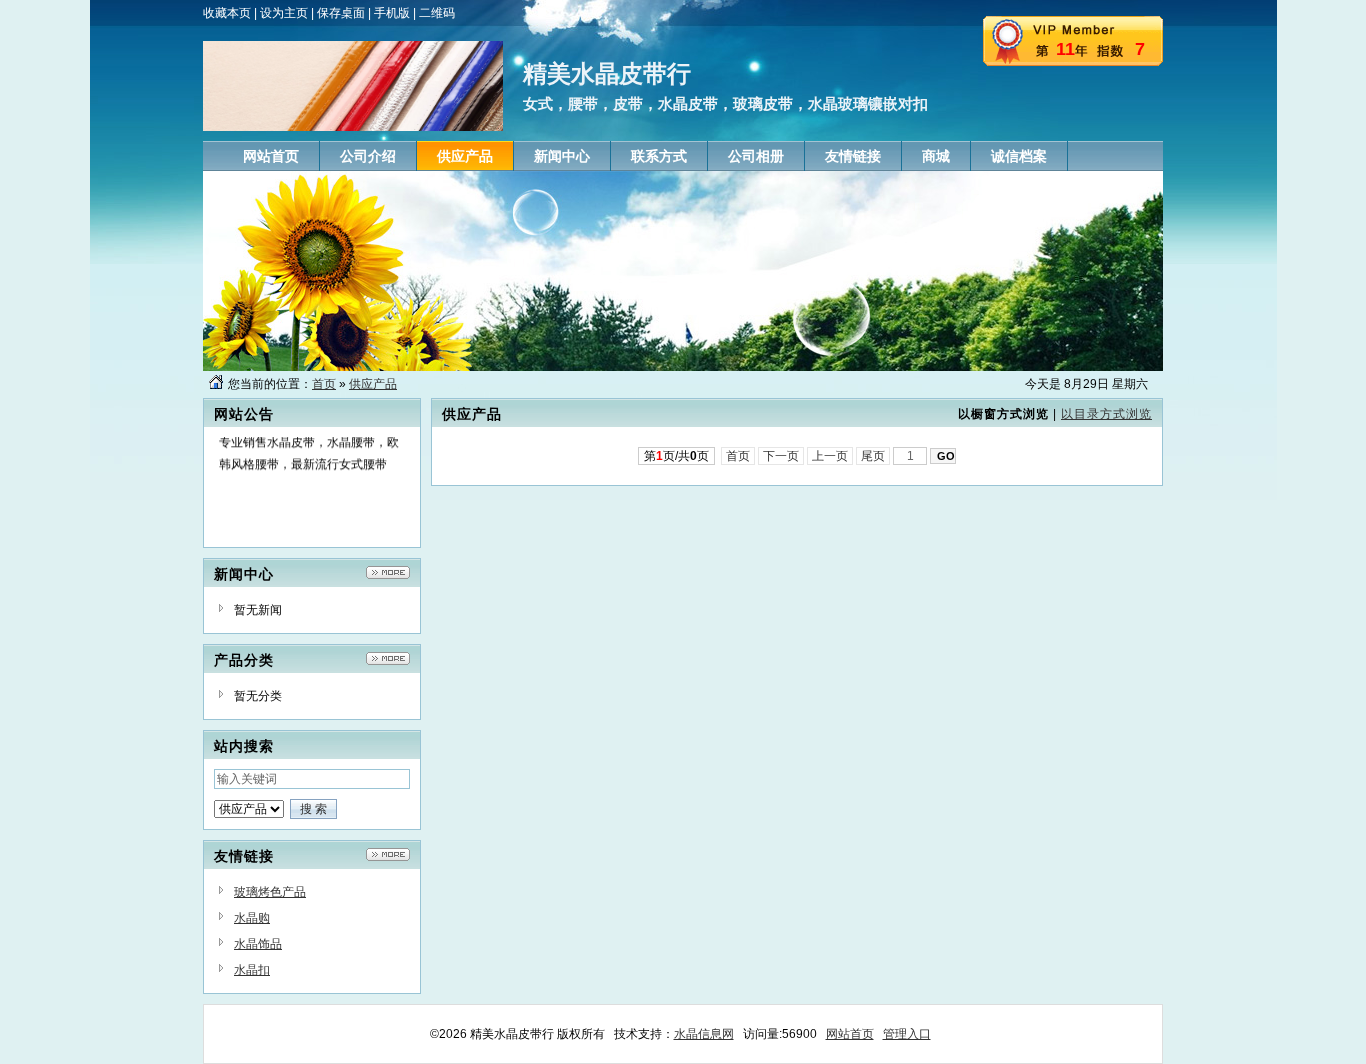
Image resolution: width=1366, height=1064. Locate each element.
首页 (324, 384)
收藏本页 (227, 13)
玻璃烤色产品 (270, 892)
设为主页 (284, 13)
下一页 (781, 456)
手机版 (392, 13)
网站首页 (850, 1034)
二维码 (437, 13)
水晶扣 (252, 970)
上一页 (830, 456)
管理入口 (907, 1034)
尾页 (873, 456)
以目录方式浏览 (1106, 414)
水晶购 (252, 918)
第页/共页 (676, 456)
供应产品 (373, 384)
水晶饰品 (258, 944)
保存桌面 (341, 13)
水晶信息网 (704, 1034)
